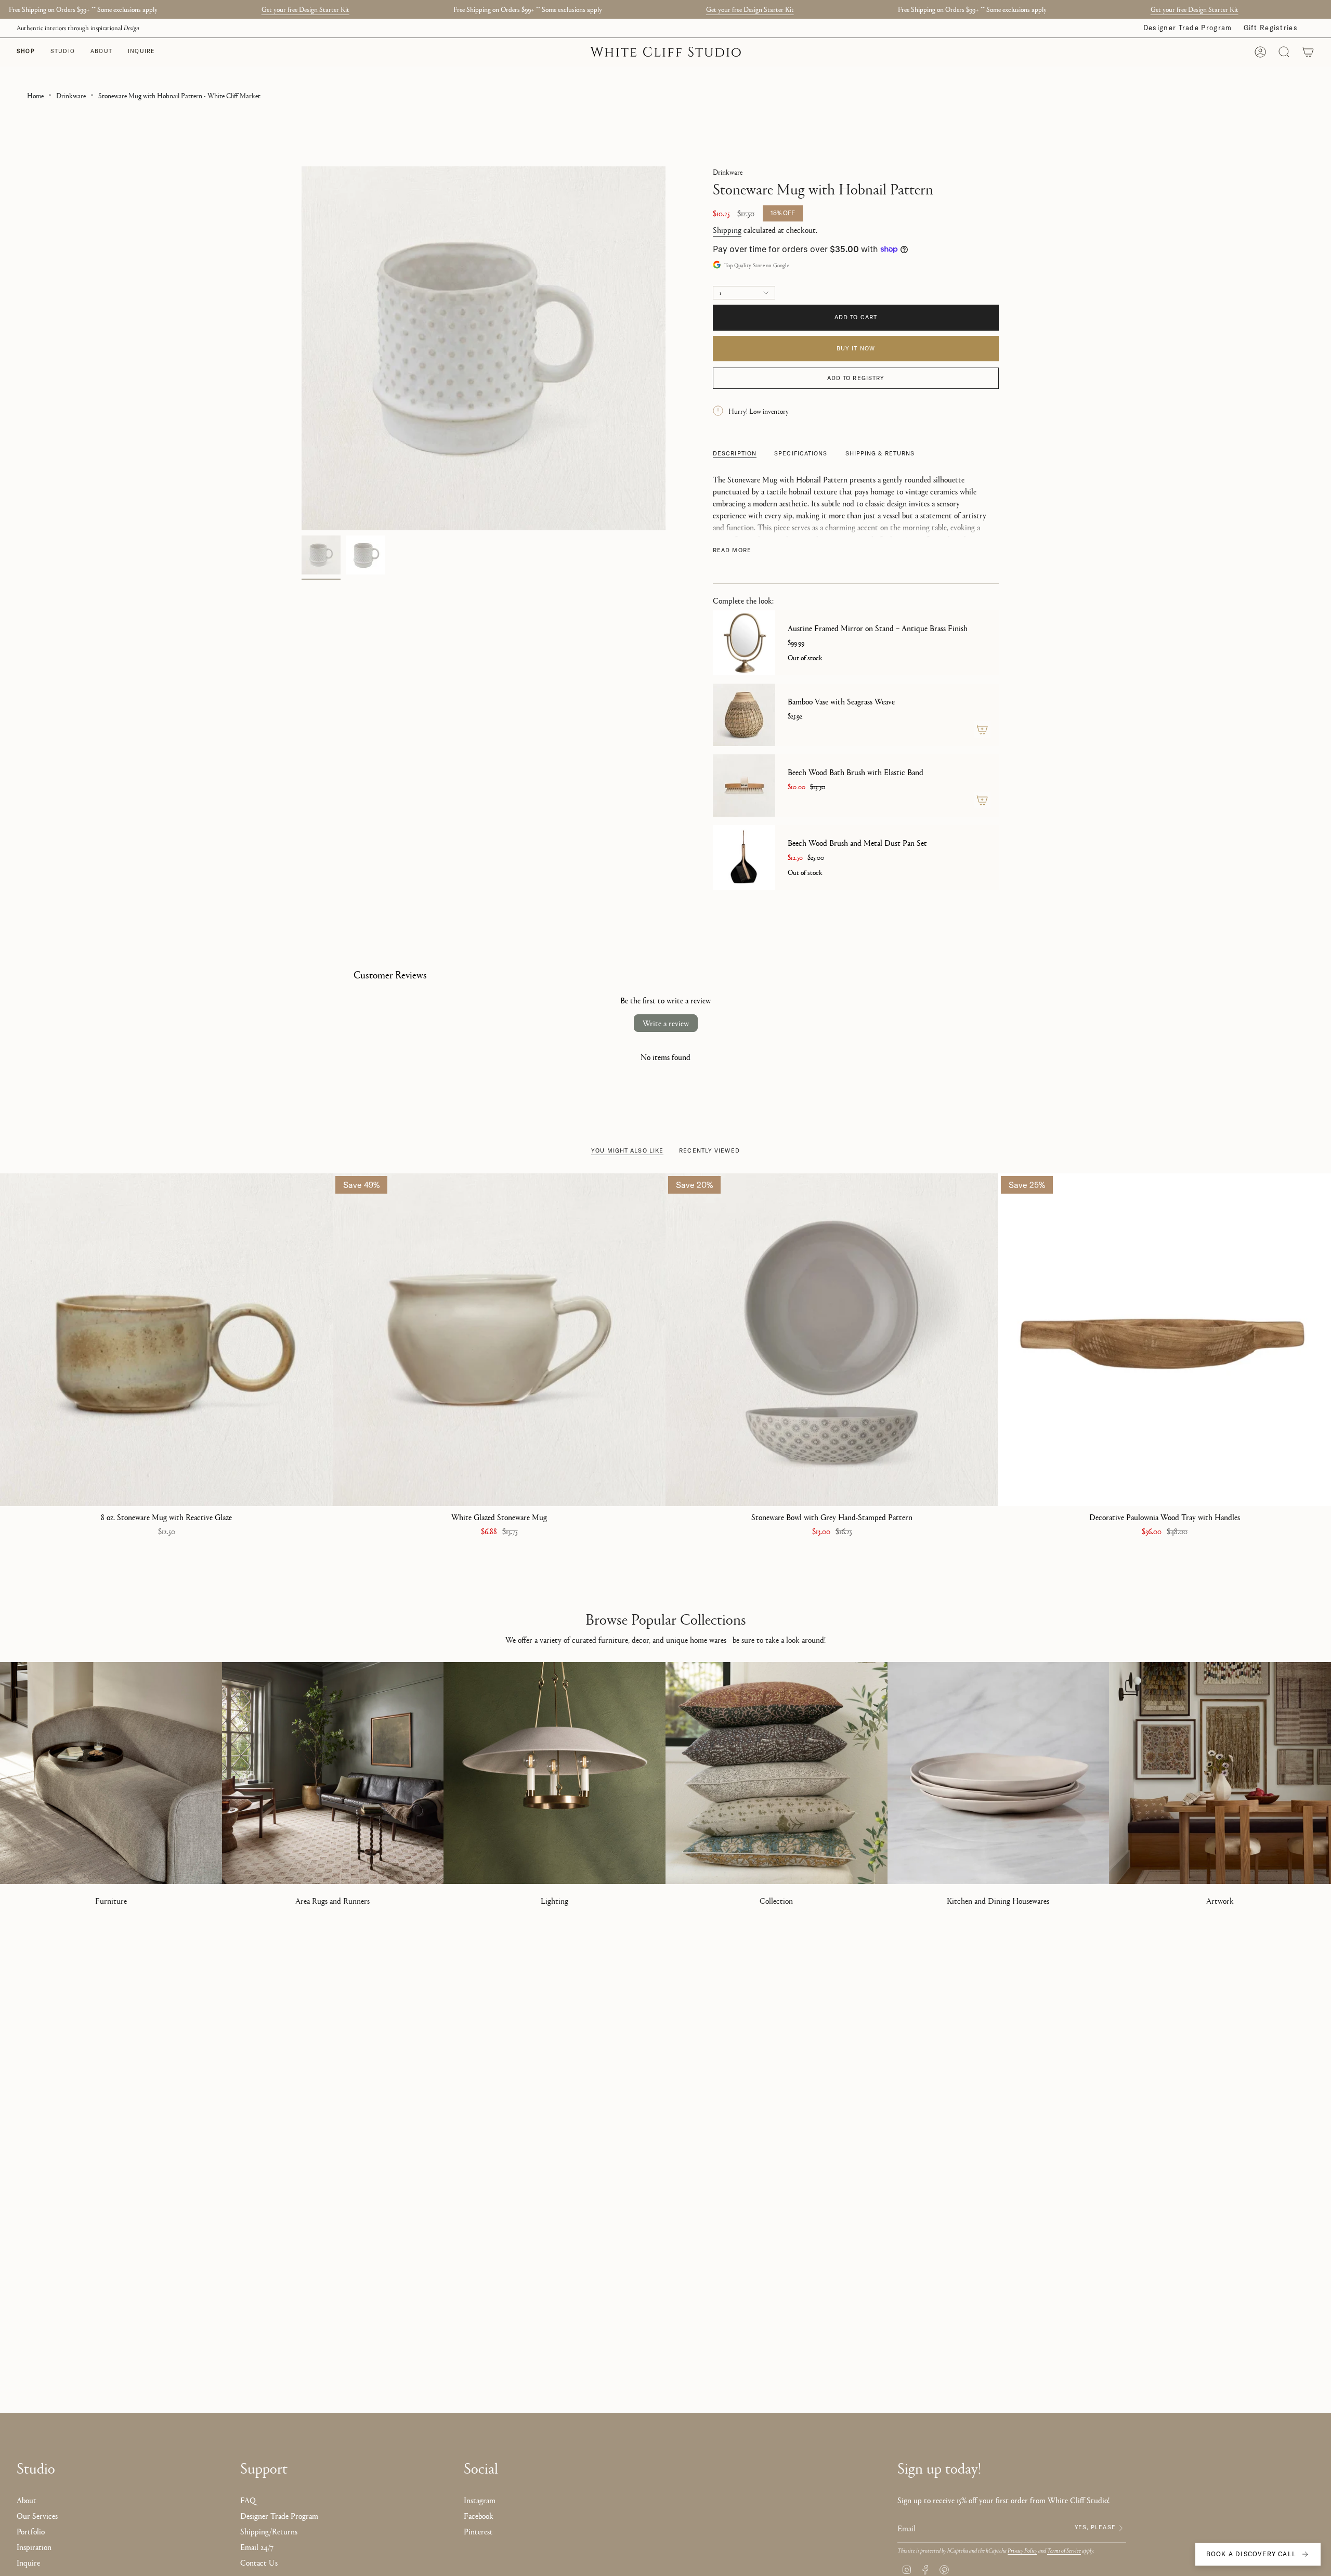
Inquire (28, 2562)
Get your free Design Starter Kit (305, 9)
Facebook (479, 2515)
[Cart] (1308, 52)
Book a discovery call (1251, 2554)
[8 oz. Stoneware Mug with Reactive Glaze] (166, 1340)
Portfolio (31, 2531)
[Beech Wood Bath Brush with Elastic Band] (744, 786)
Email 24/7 (257, 2547)
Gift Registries (1271, 28)
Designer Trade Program (1188, 28)
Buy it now (856, 348)
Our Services (37, 2515)
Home (35, 95)
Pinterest (478, 2531)
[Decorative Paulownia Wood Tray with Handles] (1165, 1340)
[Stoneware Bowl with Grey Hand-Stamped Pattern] (832, 1340)
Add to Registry (856, 378)
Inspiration (34, 2547)
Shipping (727, 230)
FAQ (248, 2500)
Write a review (666, 1023)
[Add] (982, 729)
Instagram (480, 2500)
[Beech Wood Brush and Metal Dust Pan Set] (744, 858)
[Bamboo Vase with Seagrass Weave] (744, 715)
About (27, 2500)
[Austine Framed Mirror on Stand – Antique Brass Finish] (744, 643)
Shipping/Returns (269, 2531)
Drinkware (71, 95)
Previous (302, 348)
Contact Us (259, 2562)
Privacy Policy (1022, 2550)
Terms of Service (1064, 2550)
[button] (63, 52)
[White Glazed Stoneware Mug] (499, 1340)
